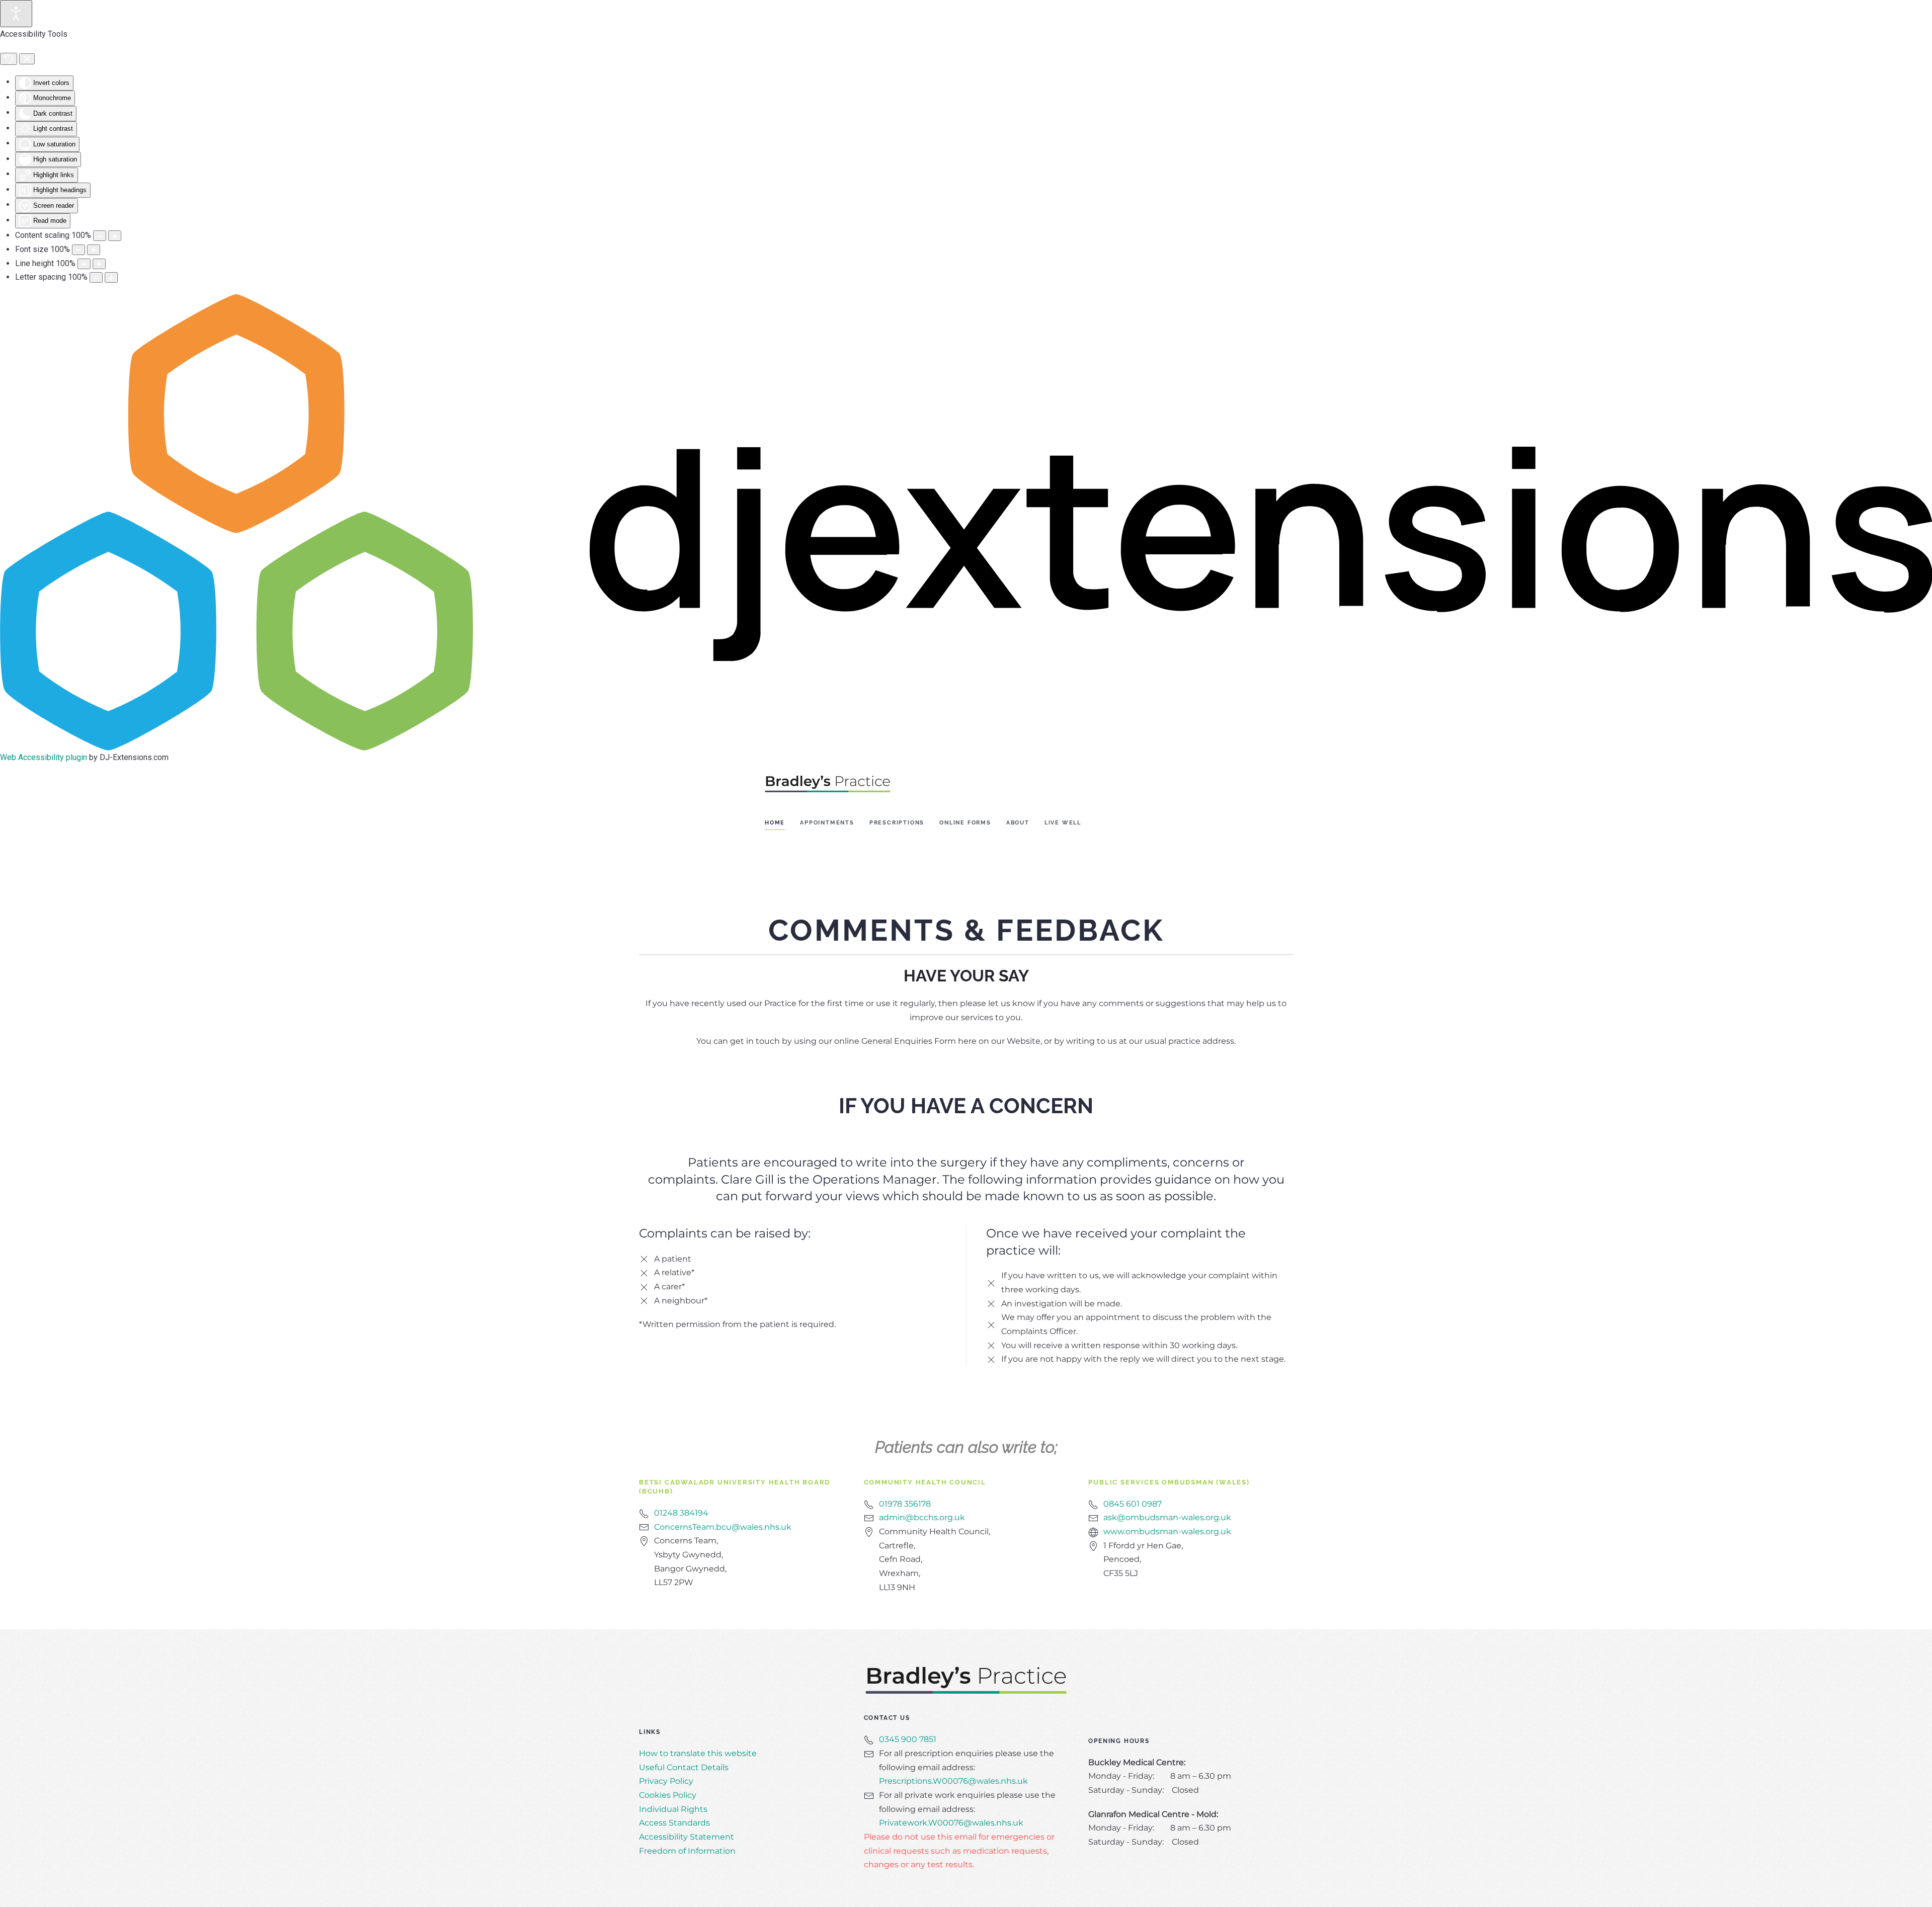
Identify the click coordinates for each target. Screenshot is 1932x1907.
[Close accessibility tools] (27, 59)
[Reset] (9, 59)
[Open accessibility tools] (16, 14)
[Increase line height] (99, 264)
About (1018, 823)
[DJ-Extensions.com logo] (966, 521)
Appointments (827, 823)
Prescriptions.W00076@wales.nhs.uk (953, 1781)
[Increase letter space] (111, 277)
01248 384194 (681, 1513)
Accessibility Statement (687, 1837)
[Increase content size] (115, 236)
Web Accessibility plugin (44, 757)
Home (775, 823)
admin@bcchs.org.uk (922, 1517)
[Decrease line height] (84, 264)
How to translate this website (698, 1753)
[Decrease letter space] (96, 277)
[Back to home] (828, 783)
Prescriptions (897, 823)
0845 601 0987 (1133, 1504)
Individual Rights (673, 1809)
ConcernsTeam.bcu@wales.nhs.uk (723, 1527)
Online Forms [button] (965, 823)
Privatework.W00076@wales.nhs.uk (951, 1823)
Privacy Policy (666, 1781)
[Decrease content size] (100, 236)
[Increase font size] (94, 250)
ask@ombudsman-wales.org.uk (1167, 1517)
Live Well (1063, 823)
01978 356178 (905, 1504)
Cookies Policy (668, 1795)
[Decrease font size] (78, 250)
